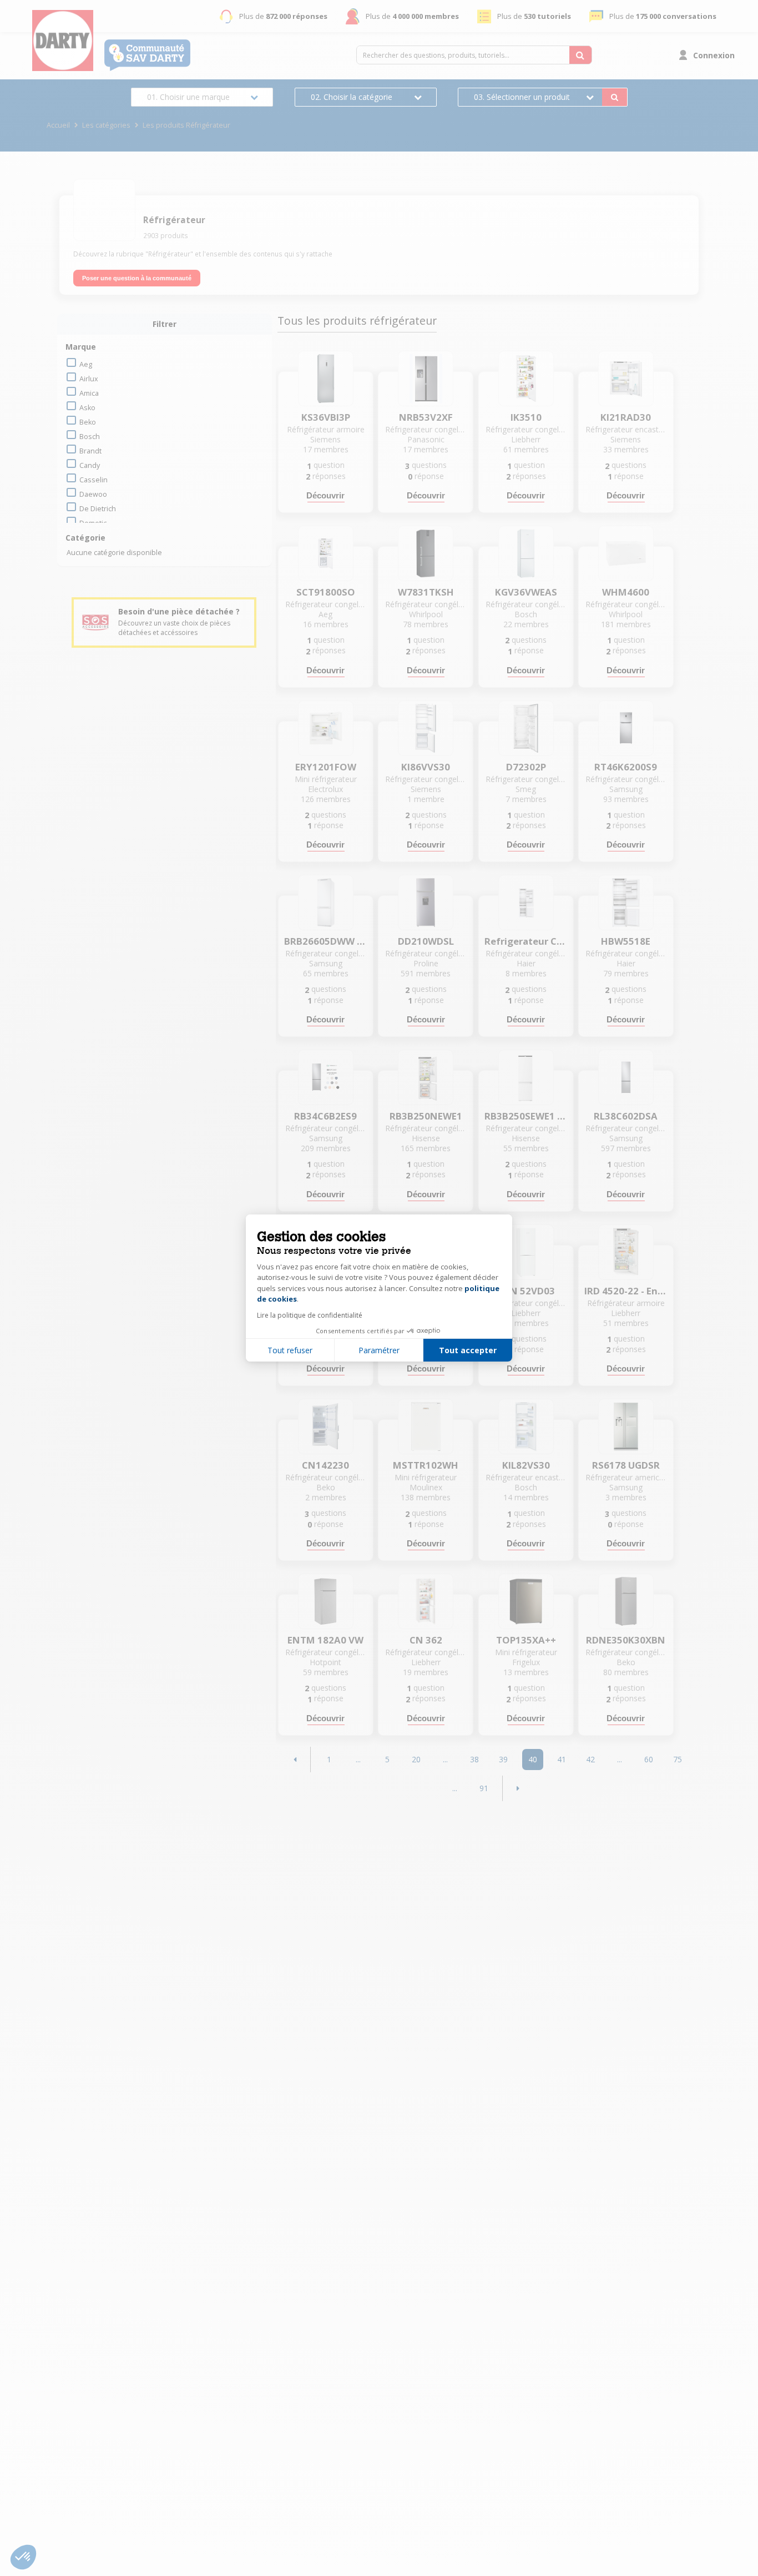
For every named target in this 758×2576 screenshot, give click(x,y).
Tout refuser (290, 1350)
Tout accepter (468, 1350)
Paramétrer (379, 1350)
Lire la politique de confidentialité (310, 1315)
